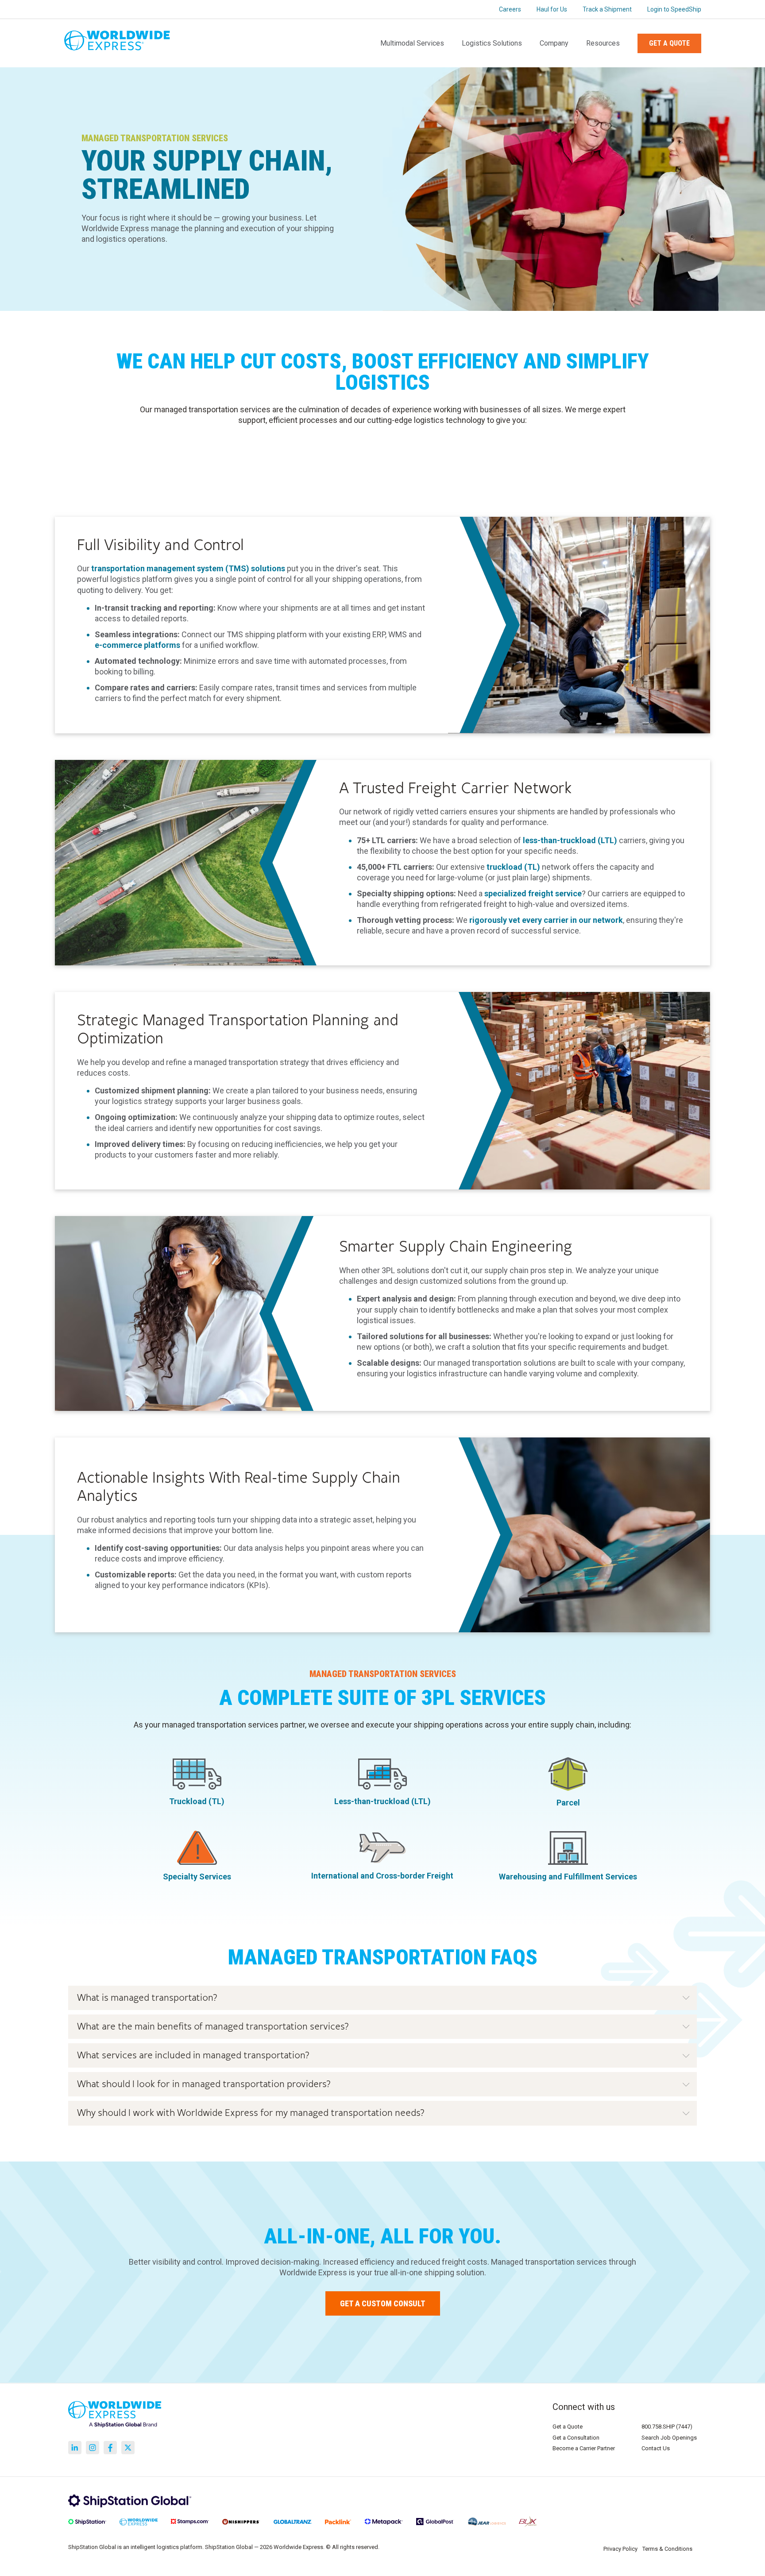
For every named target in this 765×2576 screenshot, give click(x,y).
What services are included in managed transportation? (193, 2055)
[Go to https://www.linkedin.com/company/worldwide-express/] (75, 2448)
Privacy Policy (620, 2549)
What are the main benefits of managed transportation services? (213, 2027)
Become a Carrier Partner (584, 2448)
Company (554, 43)
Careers (510, 9)
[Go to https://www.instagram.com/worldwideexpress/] (93, 2448)
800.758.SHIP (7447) (667, 2427)
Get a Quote (669, 43)
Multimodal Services (412, 43)
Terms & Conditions (667, 2549)
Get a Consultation (576, 2438)
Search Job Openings (669, 2438)
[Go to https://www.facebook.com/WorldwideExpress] (110, 2448)
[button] (382, 1998)
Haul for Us (552, 9)
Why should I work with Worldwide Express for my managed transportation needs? (251, 2113)
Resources (603, 43)
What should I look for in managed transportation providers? (204, 2084)
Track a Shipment (607, 9)
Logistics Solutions (492, 43)
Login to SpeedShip (674, 9)
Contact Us (656, 2448)
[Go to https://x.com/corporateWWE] (128, 2448)
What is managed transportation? (147, 1998)
